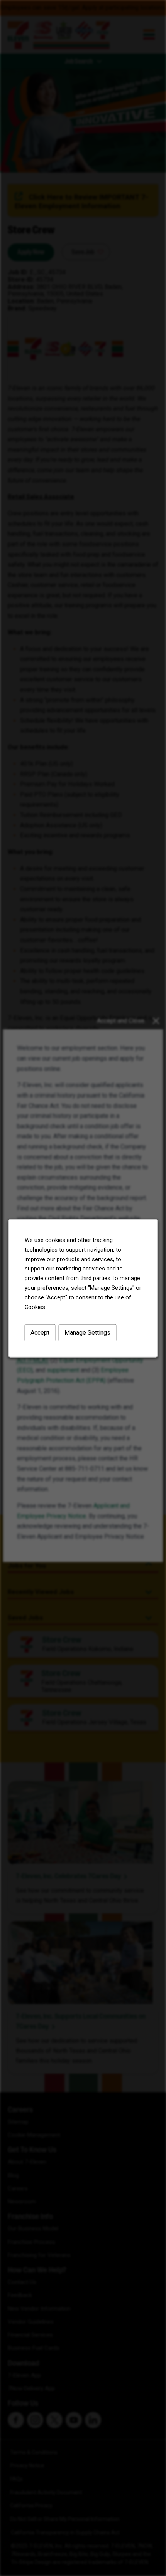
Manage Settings (87, 1332)
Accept (40, 1332)
